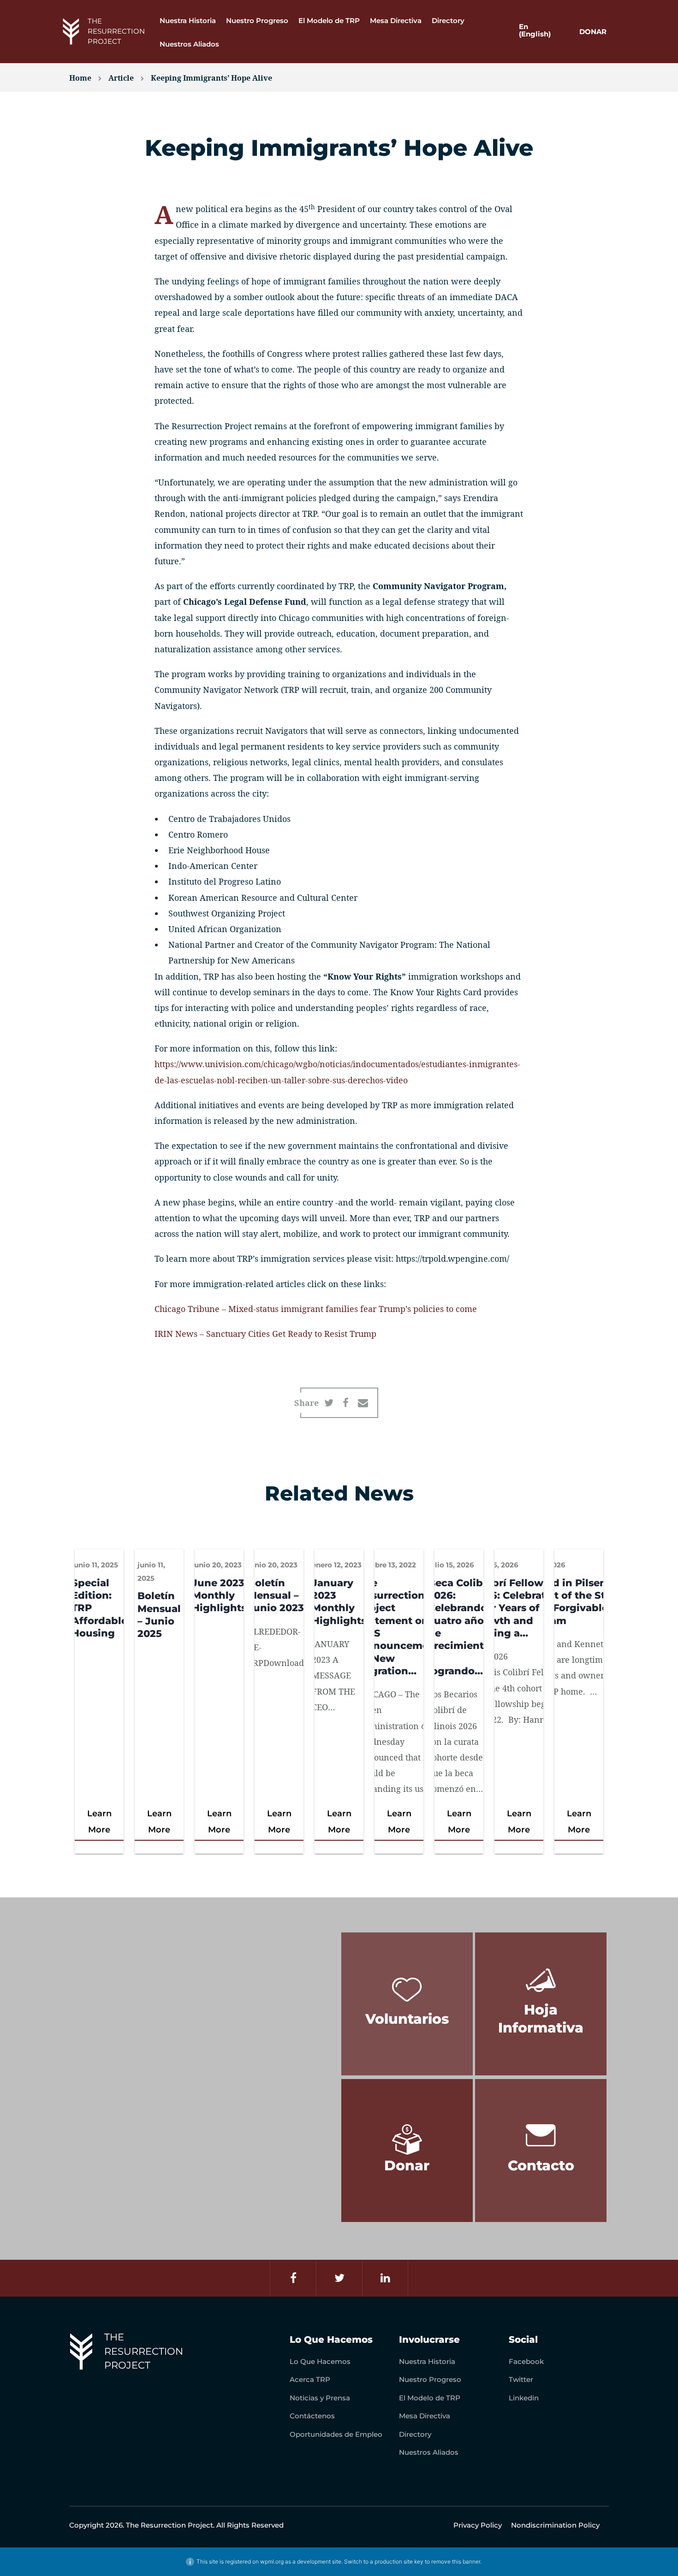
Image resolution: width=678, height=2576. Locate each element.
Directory (448, 21)
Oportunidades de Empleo (336, 2434)
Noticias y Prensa (320, 2398)
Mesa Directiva (396, 21)
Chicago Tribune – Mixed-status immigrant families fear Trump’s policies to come (316, 1309)
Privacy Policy (478, 2525)
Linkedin (524, 2398)
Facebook (526, 2361)
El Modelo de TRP (329, 21)
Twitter (521, 2379)
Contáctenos (312, 2416)
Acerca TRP (310, 2379)
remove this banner (456, 2561)
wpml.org (272, 2561)
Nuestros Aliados (189, 44)
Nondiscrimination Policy (555, 2525)
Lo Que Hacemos (320, 2361)
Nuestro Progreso (257, 21)
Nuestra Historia (188, 21)
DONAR (593, 32)
